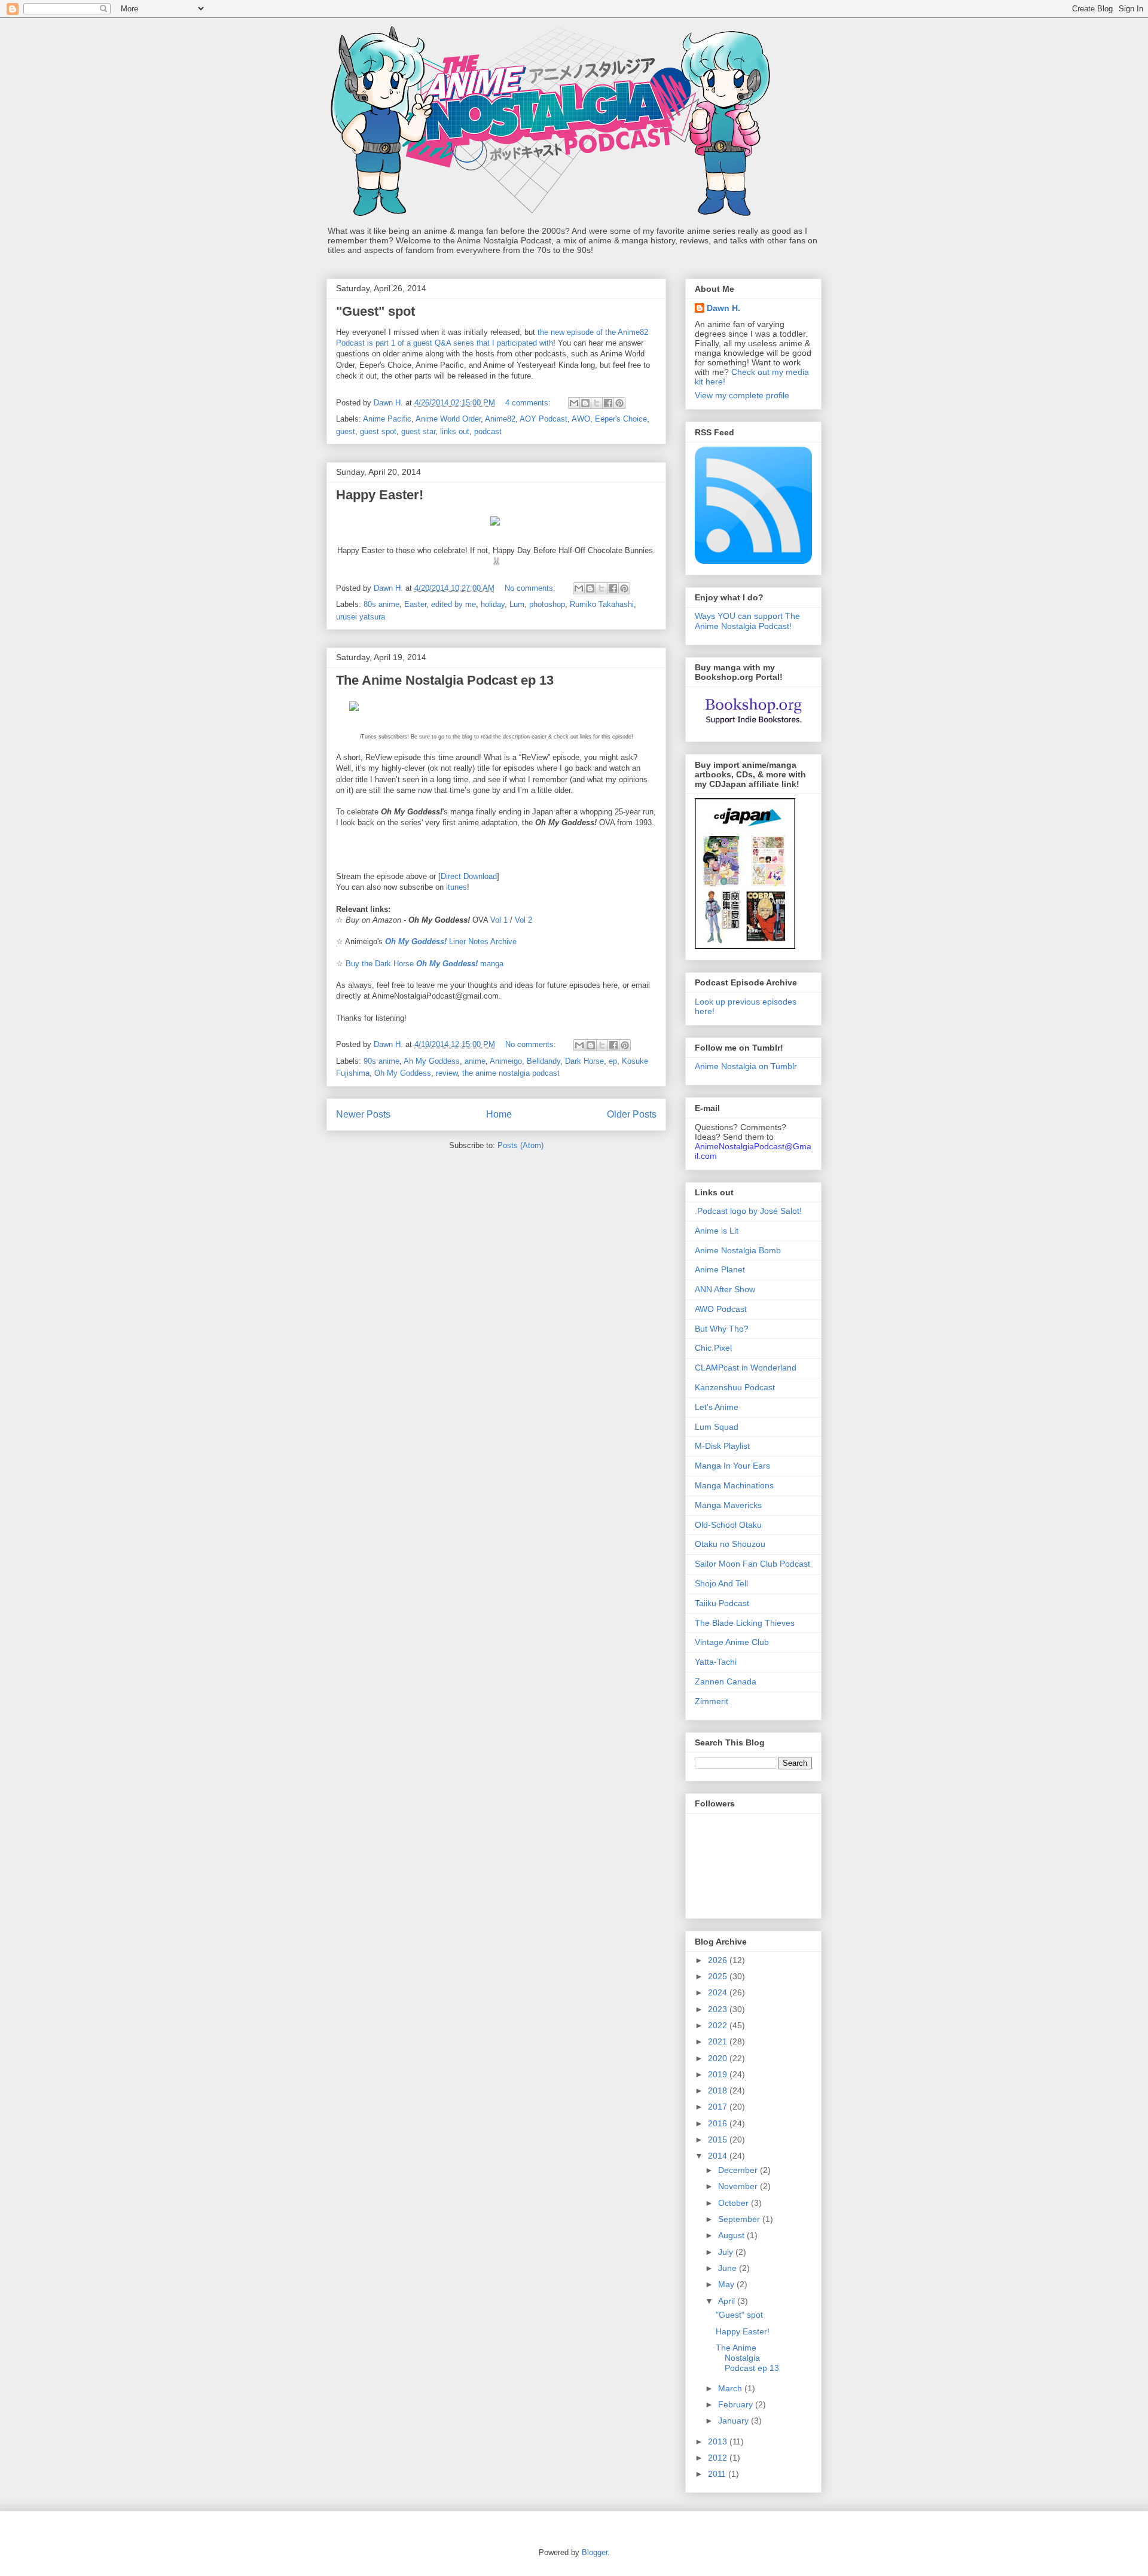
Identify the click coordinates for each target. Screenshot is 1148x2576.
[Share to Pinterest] (619, 403)
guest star (418, 431)
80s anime (381, 604)
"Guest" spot (375, 311)
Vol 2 (523, 920)
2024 (719, 1992)
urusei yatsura (361, 617)
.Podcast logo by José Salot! (748, 1211)
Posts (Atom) (520, 1145)
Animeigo (506, 1061)
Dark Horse (584, 1061)
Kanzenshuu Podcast (735, 1387)
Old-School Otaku (728, 1525)
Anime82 (500, 419)
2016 (719, 2123)
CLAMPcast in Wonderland (746, 1368)
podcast (488, 431)
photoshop (547, 604)
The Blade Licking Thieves (745, 1623)
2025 (719, 1976)
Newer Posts (363, 1114)
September (740, 2219)
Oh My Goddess (403, 1073)
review (447, 1073)
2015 (719, 2139)
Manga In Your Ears (732, 1466)
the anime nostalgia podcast (511, 1073)
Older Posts (632, 1114)
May (727, 2284)
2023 (719, 2009)
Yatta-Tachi (716, 1662)
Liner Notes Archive (451, 941)
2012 (719, 2458)
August (732, 2235)
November (739, 2186)
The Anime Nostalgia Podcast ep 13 (445, 680)
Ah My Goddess (432, 1061)
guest (346, 431)
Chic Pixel (713, 1348)
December (739, 2170)
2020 (719, 2058)
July (727, 2252)
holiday (493, 604)
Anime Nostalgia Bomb (738, 1250)
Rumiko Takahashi (602, 604)
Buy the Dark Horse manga (425, 964)
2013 (719, 2441)
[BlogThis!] (585, 403)
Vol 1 (499, 920)
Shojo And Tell (721, 1583)
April (728, 2301)
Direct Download (469, 876)
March (731, 2388)
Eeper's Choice (621, 419)
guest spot (378, 431)
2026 (719, 1960)
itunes (457, 887)
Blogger (595, 2552)
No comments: (531, 588)
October (735, 2203)
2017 (719, 2107)
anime (475, 1061)
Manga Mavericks (728, 1505)
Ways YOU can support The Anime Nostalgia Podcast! (747, 621)
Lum (517, 604)
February (737, 2404)
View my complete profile (742, 395)
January (735, 2421)
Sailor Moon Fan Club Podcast (752, 1564)
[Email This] (574, 403)
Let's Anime (717, 1407)
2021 (719, 2041)
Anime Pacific (387, 419)
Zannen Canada (726, 1681)
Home (499, 1114)
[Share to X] (597, 403)
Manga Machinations (734, 1485)
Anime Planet (720, 1269)
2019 (719, 2074)
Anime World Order (448, 419)
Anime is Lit (717, 1231)
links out (455, 431)
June (729, 2268)
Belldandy (544, 1061)
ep (613, 1061)
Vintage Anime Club (732, 1642)
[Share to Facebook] (608, 403)
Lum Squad (717, 1427)
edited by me (454, 604)
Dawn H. (723, 308)
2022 (719, 2025)
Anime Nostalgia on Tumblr (746, 1066)
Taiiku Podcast (722, 1603)
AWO (581, 419)
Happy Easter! (380, 495)
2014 (719, 2156)
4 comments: (529, 403)
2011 (718, 2474)
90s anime (381, 1061)
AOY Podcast (544, 419)
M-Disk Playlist (722, 1446)
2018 (719, 2090)
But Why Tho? (722, 1329)
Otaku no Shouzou (730, 1544)
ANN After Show (725, 1289)
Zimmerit (712, 1701)
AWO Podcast (721, 1309)
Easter (415, 604)
